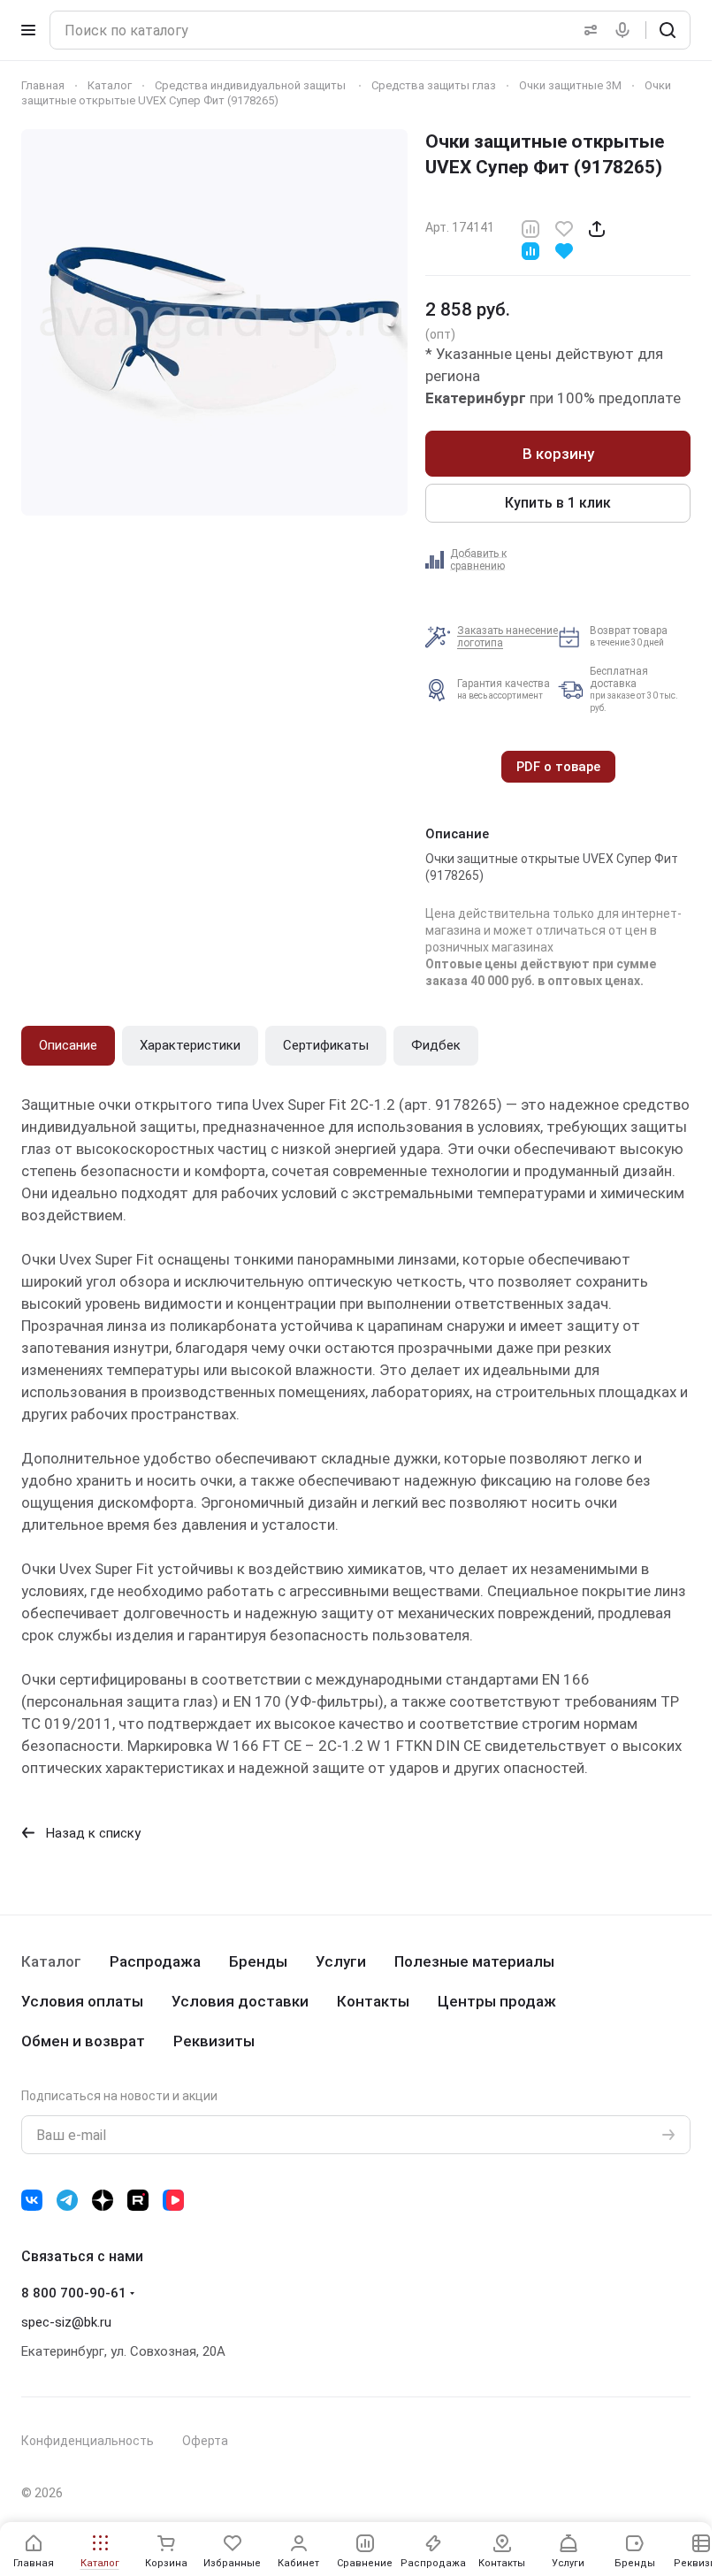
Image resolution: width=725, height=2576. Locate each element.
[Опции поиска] (587, 30)
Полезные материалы (474, 1961)
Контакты (373, 2001)
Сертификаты (326, 1045)
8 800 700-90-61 (74, 2293)
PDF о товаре (558, 767)
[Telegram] (67, 2200)
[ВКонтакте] (32, 2200)
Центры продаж (497, 2001)
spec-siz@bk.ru (66, 2322)
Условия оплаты (82, 2001)
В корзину (558, 454)
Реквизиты (214, 2041)
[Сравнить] (530, 228)
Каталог (51, 1961)
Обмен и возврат (83, 2041)
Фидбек (436, 1045)
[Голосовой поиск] (626, 30)
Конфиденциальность (88, 2441)
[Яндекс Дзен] (103, 2200)
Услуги (341, 1961)
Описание (68, 1045)
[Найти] (668, 30)
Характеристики (190, 1045)
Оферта (205, 2441)
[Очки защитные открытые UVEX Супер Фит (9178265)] (214, 322)
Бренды (258, 1961)
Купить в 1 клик (558, 503)
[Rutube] (138, 2200)
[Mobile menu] (28, 30)
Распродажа (155, 1961)
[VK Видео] (173, 2200)
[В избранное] (564, 228)
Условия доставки (240, 2001)
